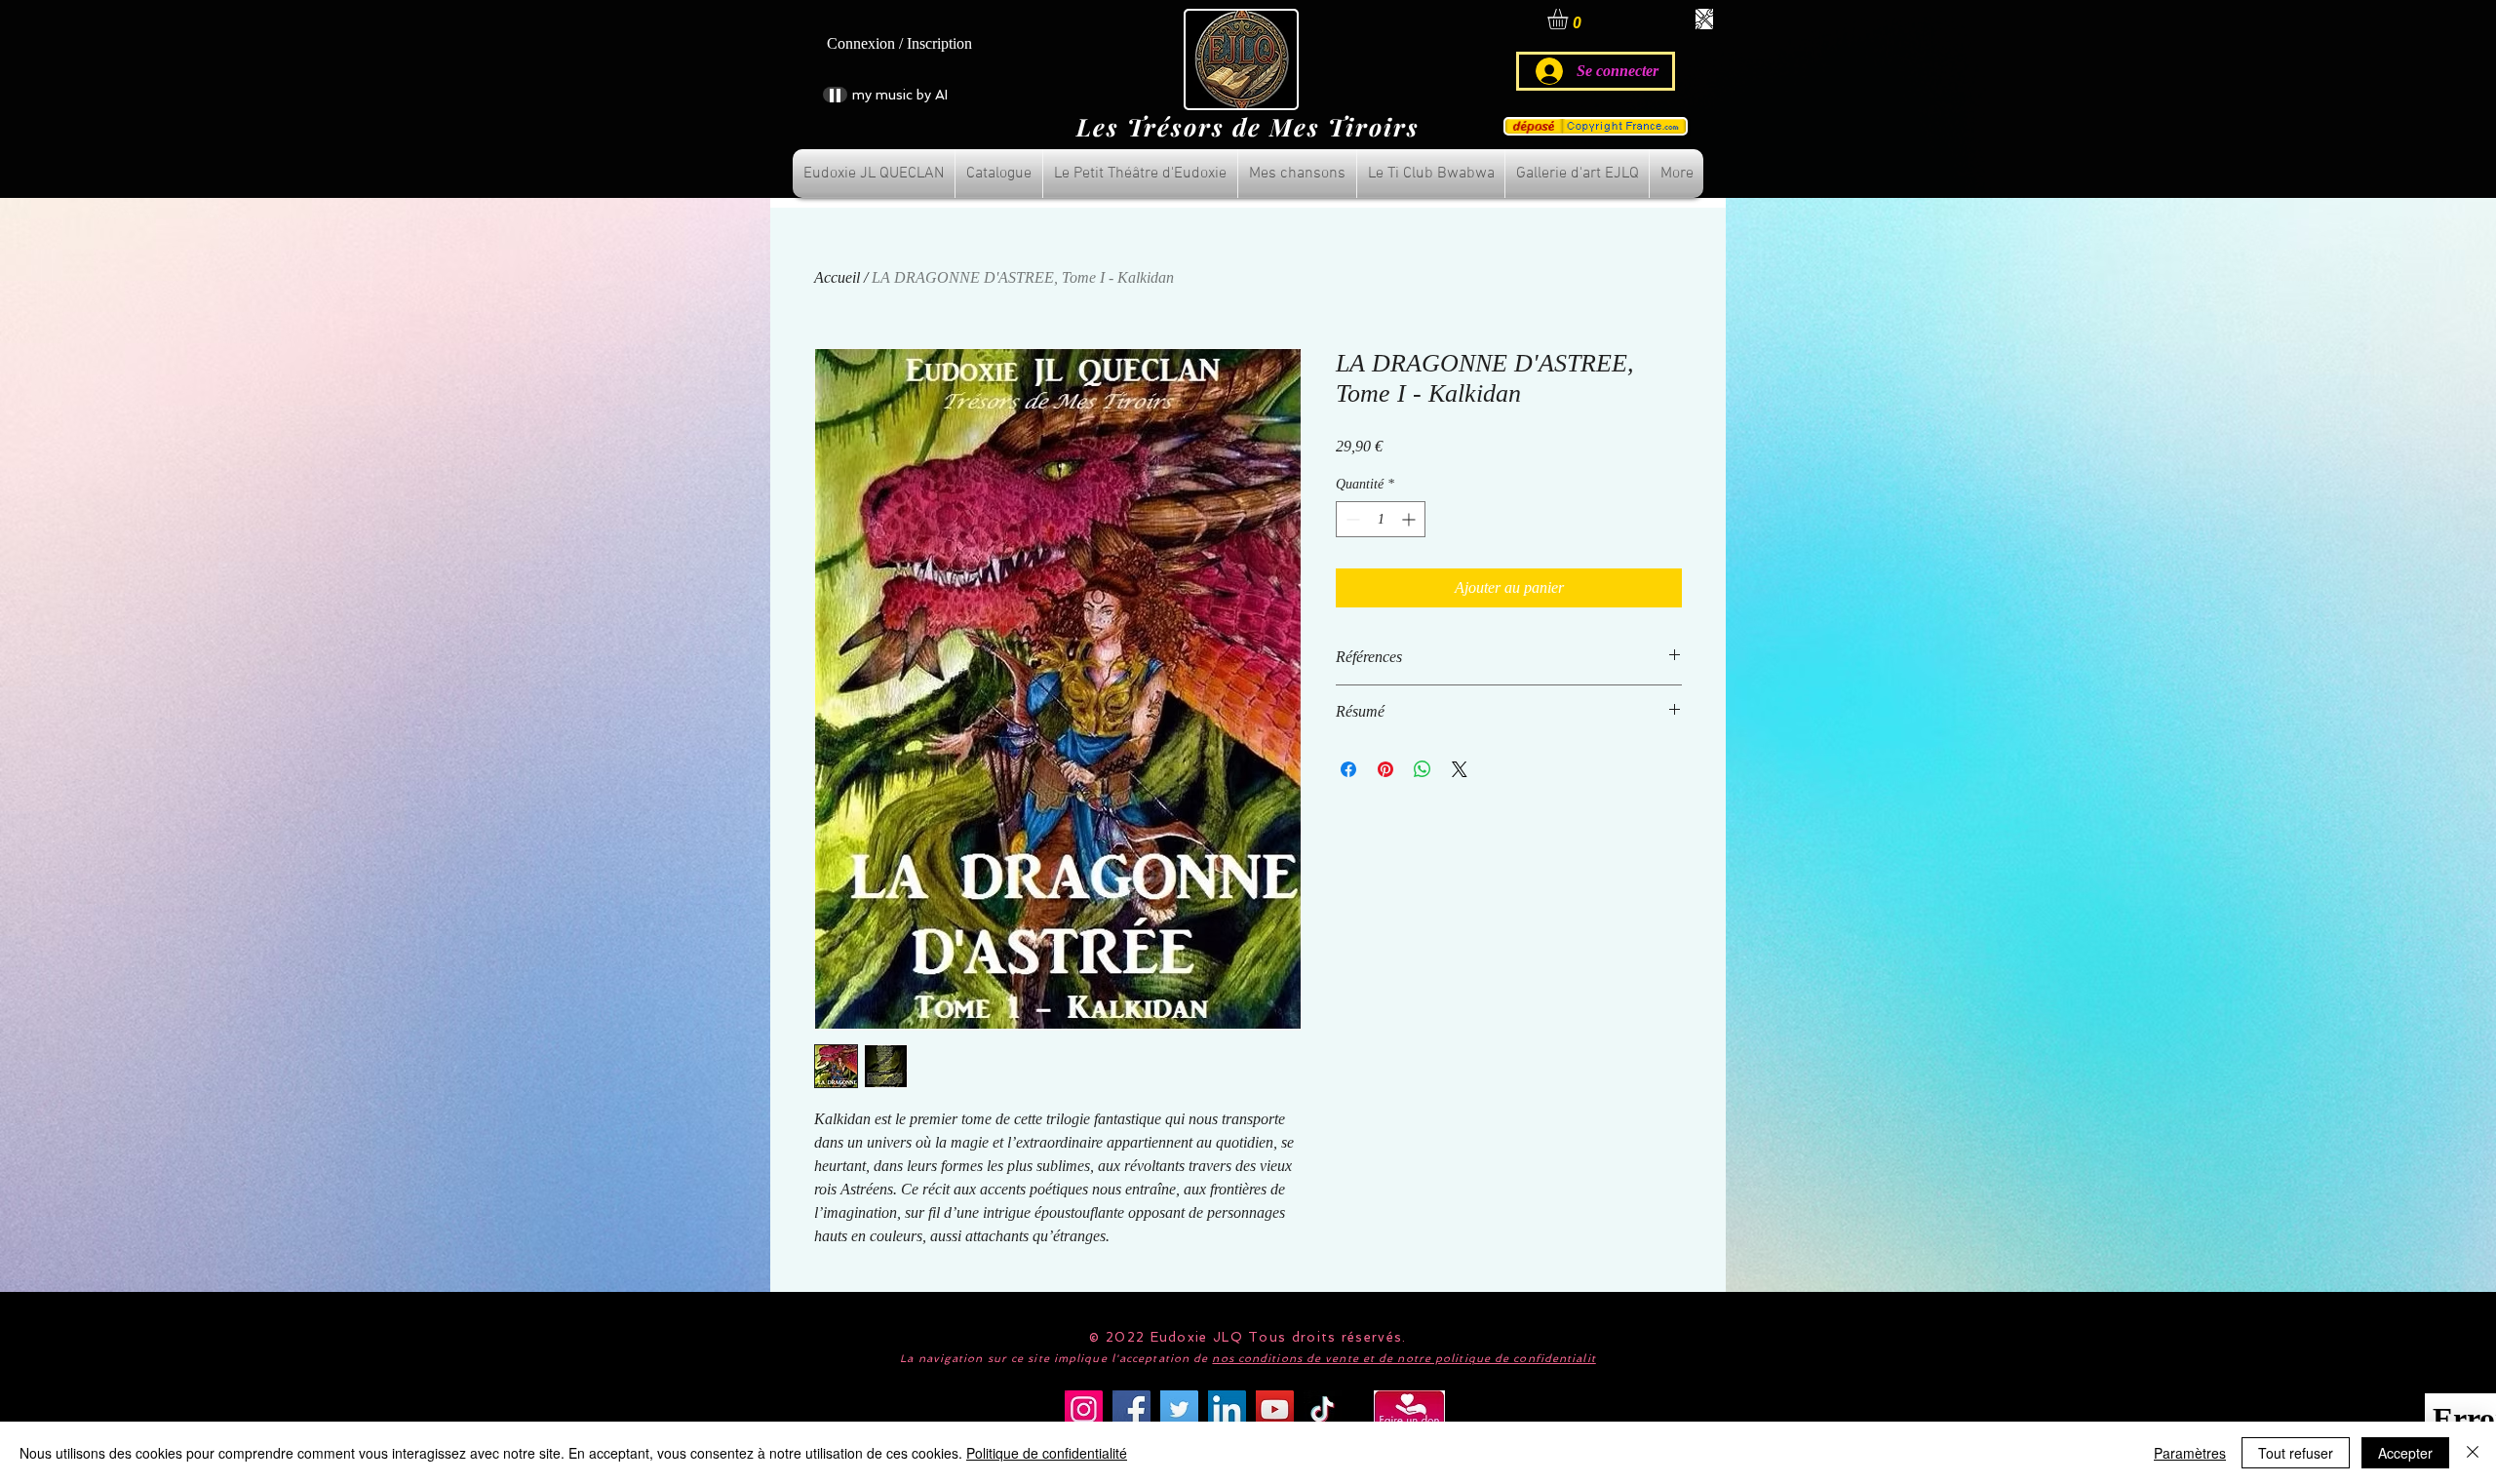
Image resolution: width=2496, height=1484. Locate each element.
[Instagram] (1084, 1409)
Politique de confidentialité (1047, 1453)
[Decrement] (1351, 519)
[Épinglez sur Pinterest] (1385, 769)
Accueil (837, 277)
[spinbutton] (1381, 519)
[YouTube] (1275, 1409)
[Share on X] (1460, 769)
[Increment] (1410, 519)
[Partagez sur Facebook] (1348, 769)
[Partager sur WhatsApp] (1423, 769)
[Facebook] (1131, 1409)
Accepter (2405, 1453)
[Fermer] (2473, 1453)
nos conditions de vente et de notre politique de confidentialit (1404, 1359)
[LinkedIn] (1227, 1409)
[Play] (835, 95)
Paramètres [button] (2190, 1453)
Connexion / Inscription (899, 43)
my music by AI (900, 95)
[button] (1570, 19)
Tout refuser (2296, 1453)
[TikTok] (1323, 1409)
